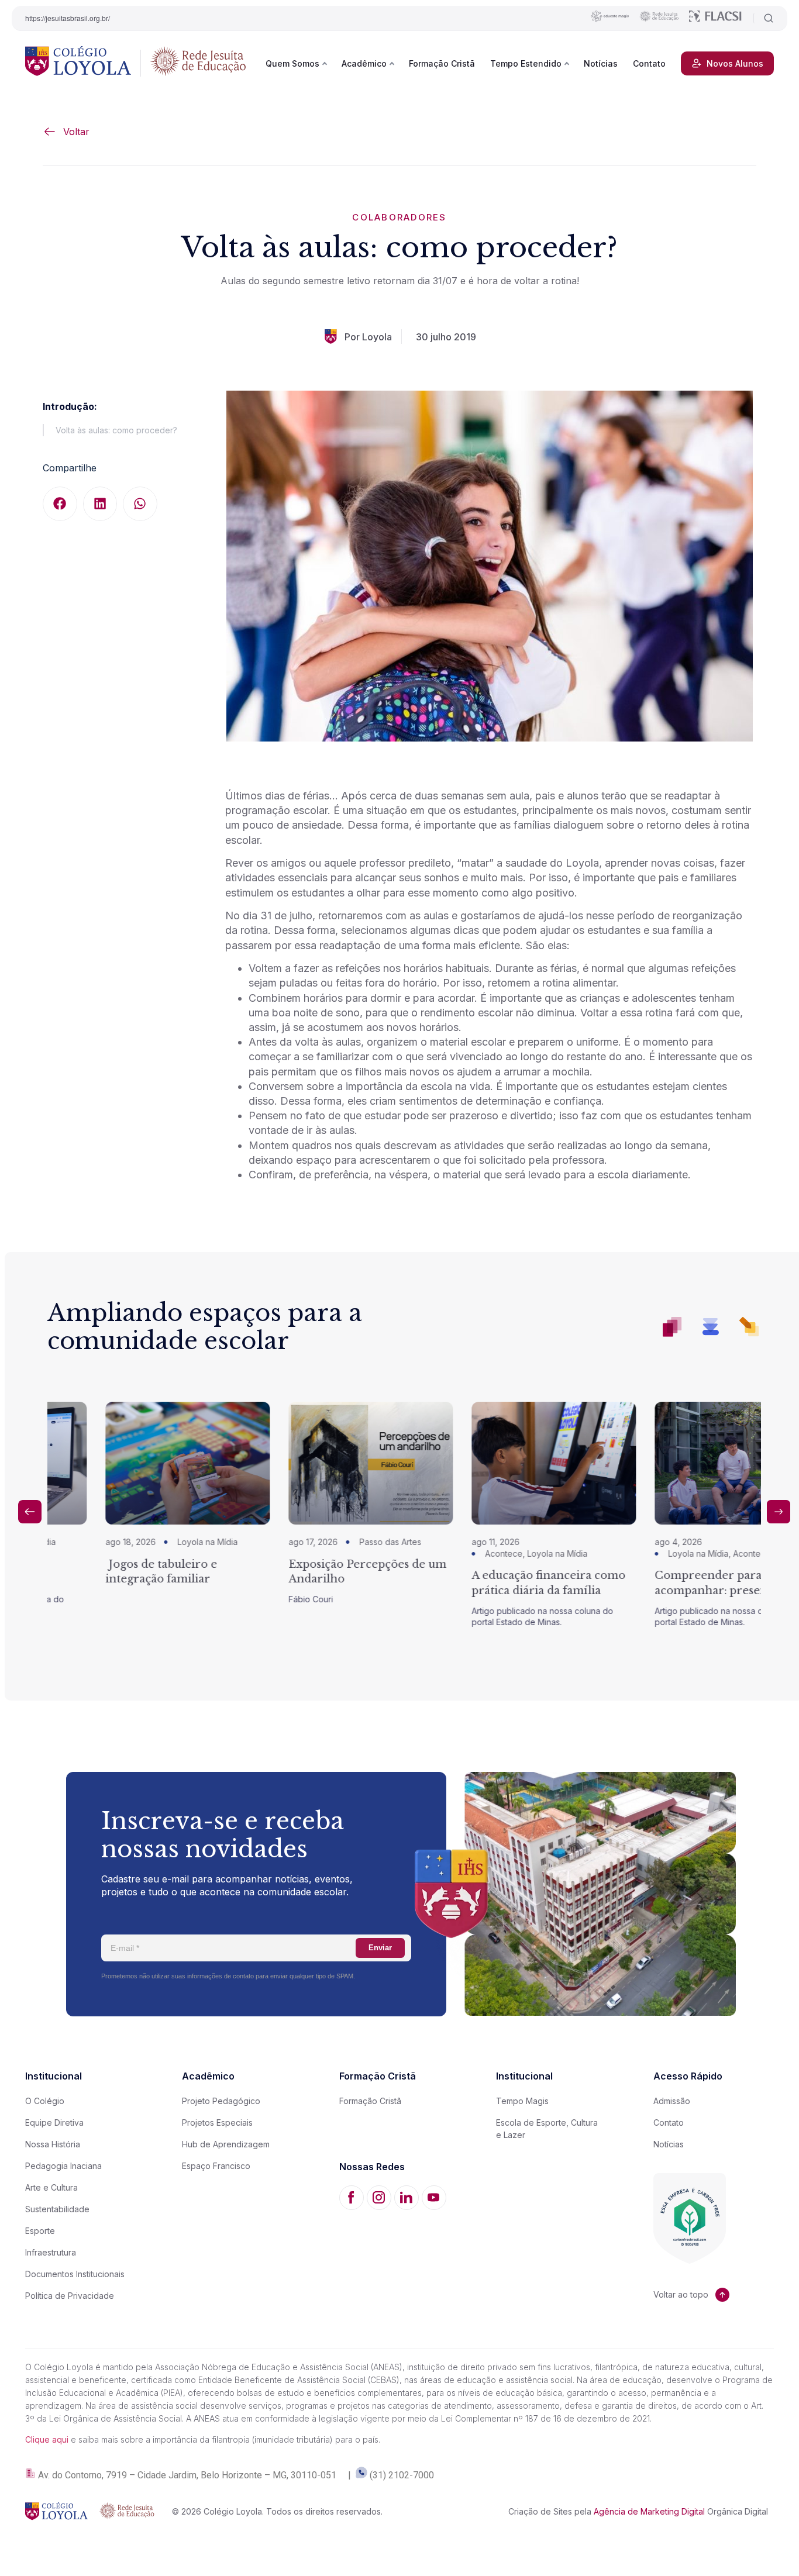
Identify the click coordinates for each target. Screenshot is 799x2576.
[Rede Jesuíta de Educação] (198, 63)
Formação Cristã (442, 63)
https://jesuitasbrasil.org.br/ (68, 18)
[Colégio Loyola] (78, 63)
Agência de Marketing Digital (649, 2511)
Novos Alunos (735, 63)
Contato (649, 63)
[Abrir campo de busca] (764, 18)
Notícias (601, 63)
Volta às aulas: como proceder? (116, 430)
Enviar (380, 1948)
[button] (60, 504)
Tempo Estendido (526, 63)
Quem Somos (292, 63)
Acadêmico (364, 63)
